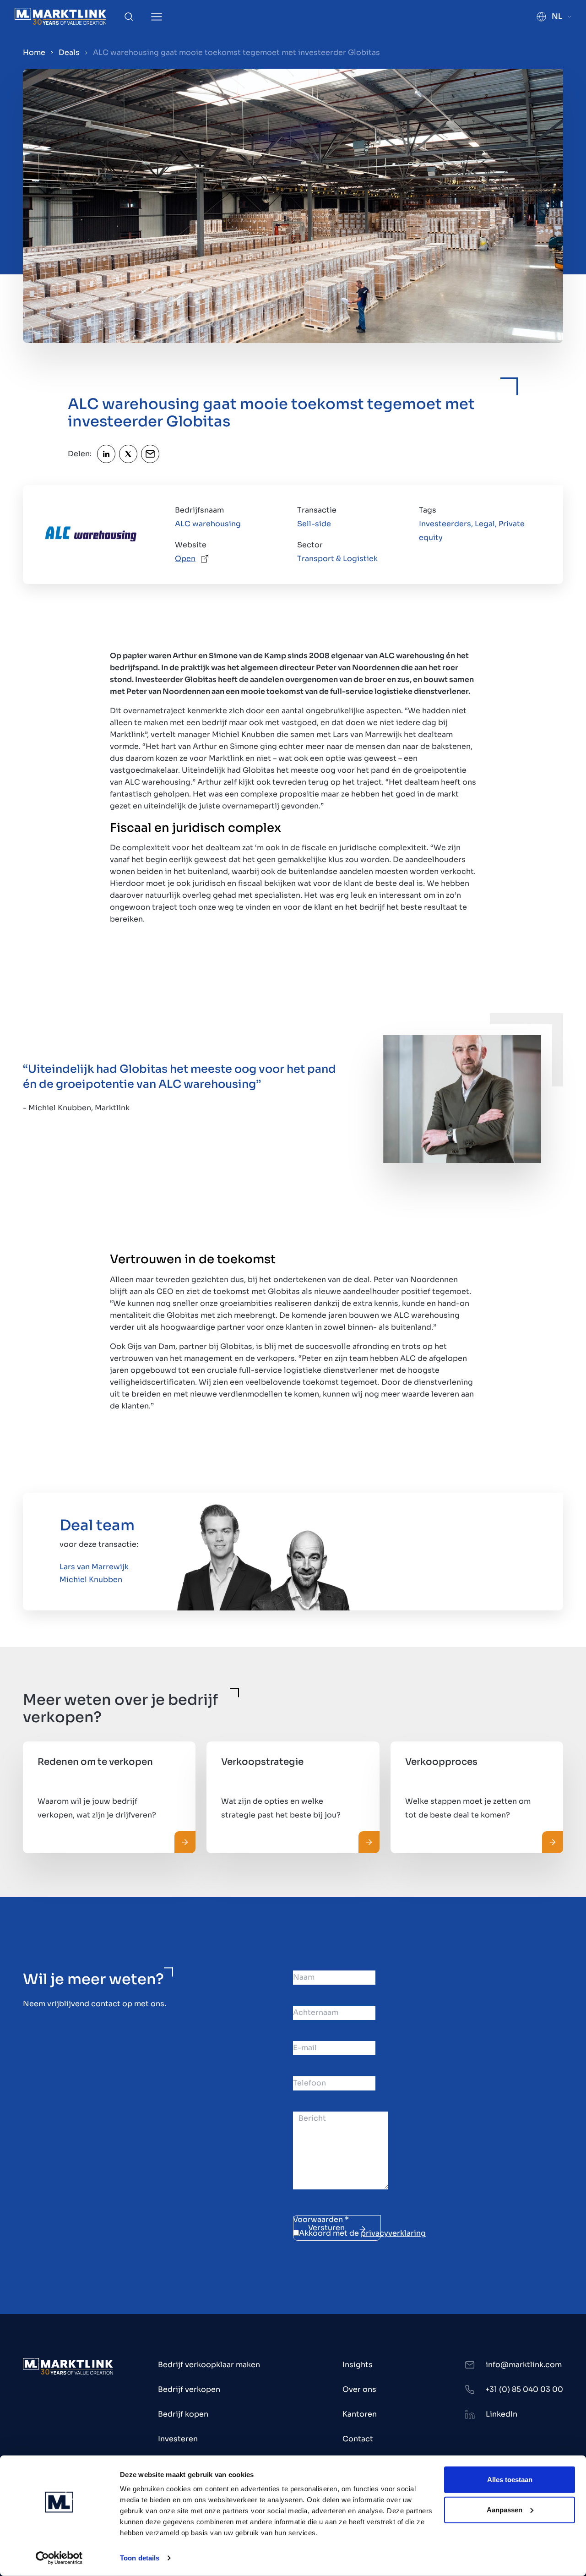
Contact (358, 2439)
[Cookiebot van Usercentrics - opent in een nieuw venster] (59, 2558)
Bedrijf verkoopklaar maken (209, 2365)
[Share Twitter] (128, 454)
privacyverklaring (393, 2233)
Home (34, 52)
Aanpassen (505, 2509)
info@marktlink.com (524, 2365)
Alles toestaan (510, 2480)
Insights (358, 2365)
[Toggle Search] (129, 16)
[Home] (60, 16)
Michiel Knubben (91, 1580)
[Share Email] (150, 454)
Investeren (178, 2439)
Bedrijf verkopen (189, 2389)
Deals (69, 52)
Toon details (140, 2558)
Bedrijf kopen (183, 2414)
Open (185, 559)
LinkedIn (502, 2414)
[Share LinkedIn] (106, 454)
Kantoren (360, 2414)
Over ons (359, 2389)
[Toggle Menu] (157, 17)
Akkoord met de (362, 2233)
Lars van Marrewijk (94, 1567)
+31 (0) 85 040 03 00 (524, 2389)
